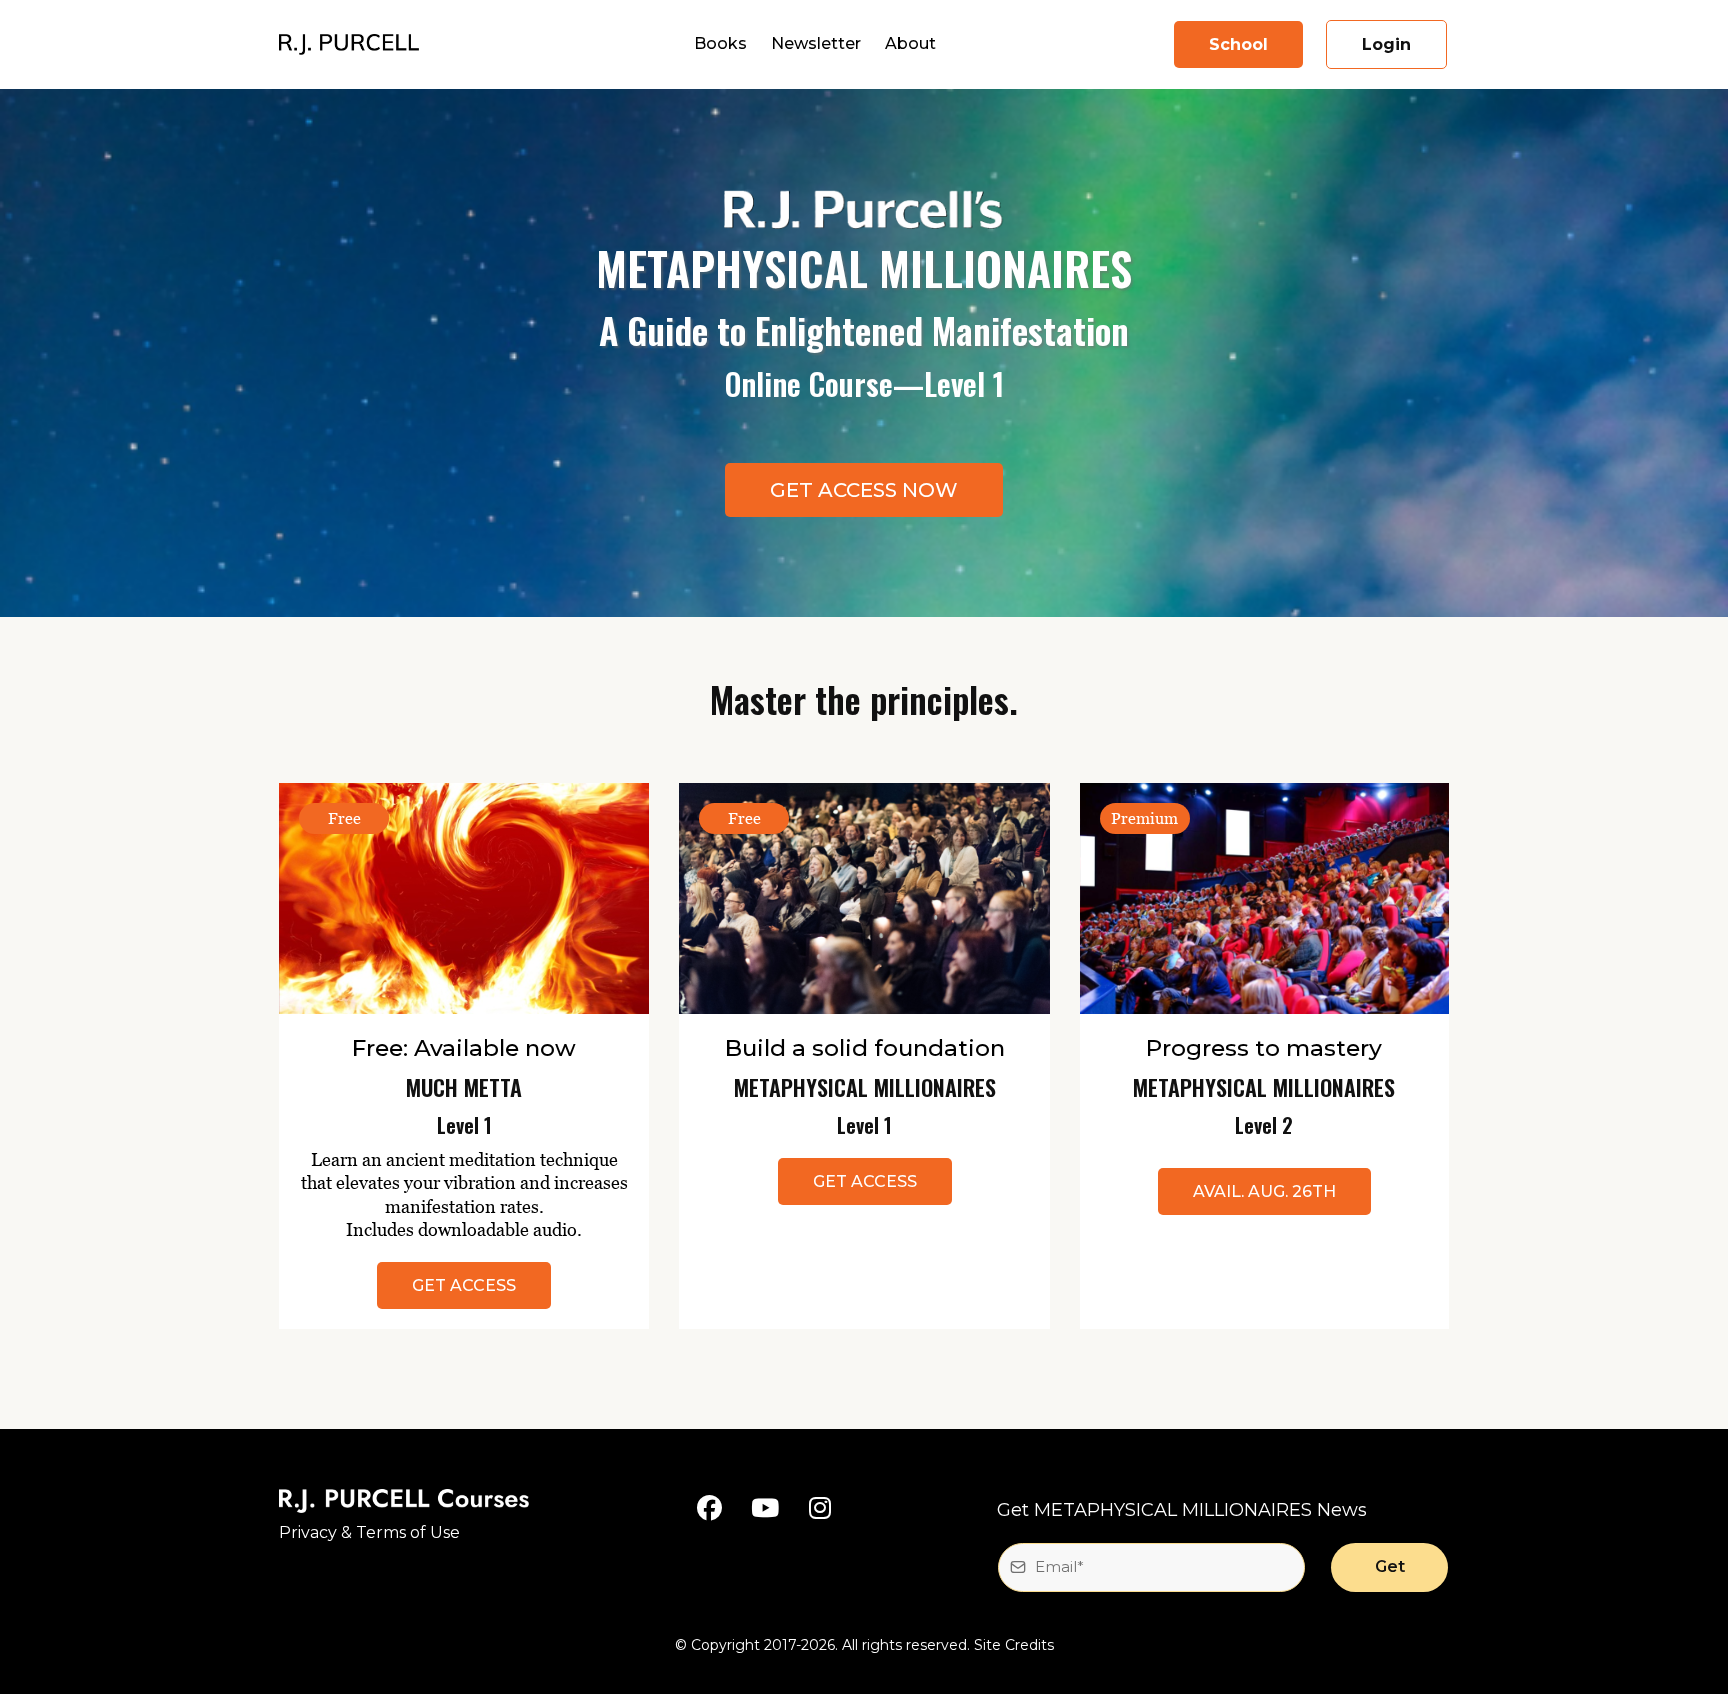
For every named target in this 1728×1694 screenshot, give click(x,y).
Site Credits (1014, 1645)
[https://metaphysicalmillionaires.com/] (349, 43)
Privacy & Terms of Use (369, 1532)
